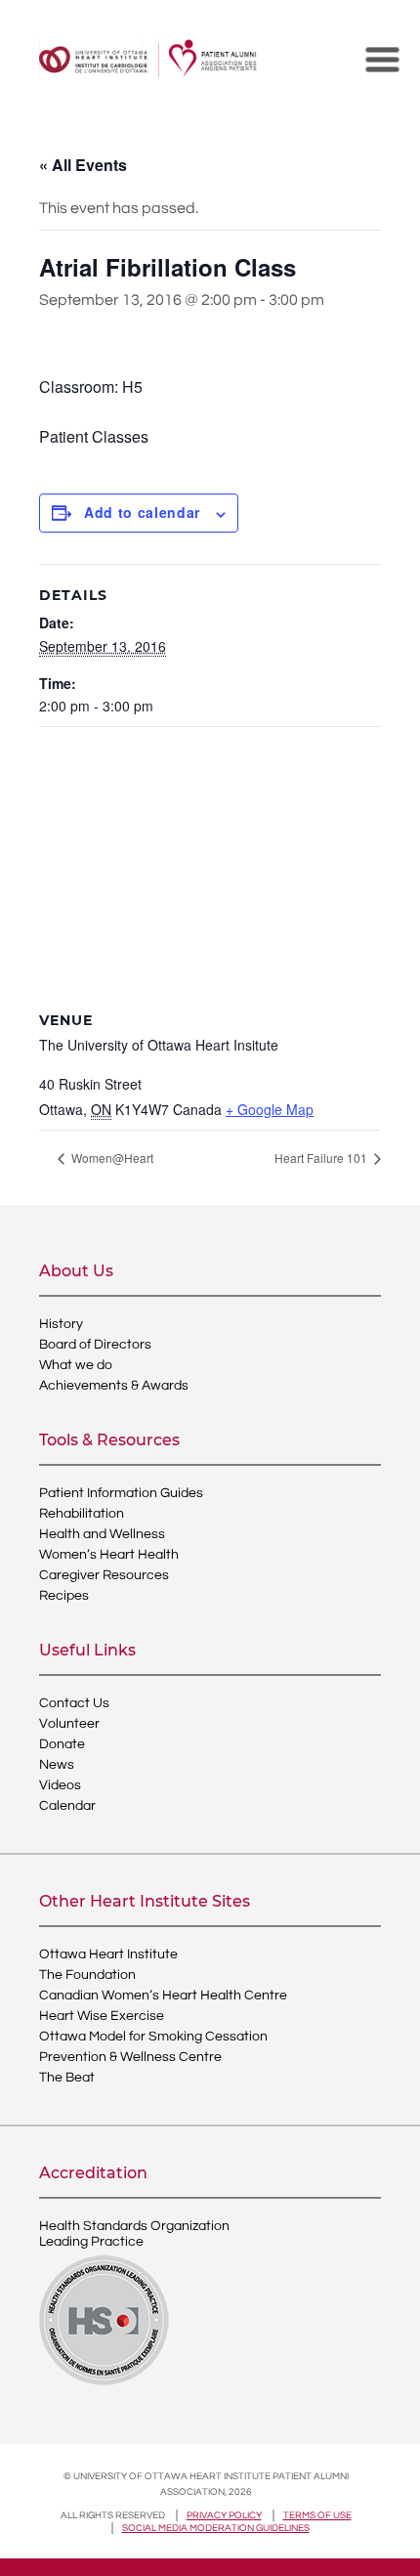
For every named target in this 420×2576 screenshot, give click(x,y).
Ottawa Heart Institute (108, 1954)
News (57, 1765)
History (61, 1324)
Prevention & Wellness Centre (130, 2057)
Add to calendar (142, 512)
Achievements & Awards (114, 1386)
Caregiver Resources (104, 1575)
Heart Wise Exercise (102, 2016)
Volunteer (69, 1724)
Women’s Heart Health (109, 1555)
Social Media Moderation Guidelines (216, 2528)
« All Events (83, 165)
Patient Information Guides (121, 1493)
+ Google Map (270, 1109)
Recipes (64, 1596)
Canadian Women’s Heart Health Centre (163, 1996)
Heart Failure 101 (322, 1158)
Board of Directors (95, 1345)
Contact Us (74, 1703)
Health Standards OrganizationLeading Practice (134, 2234)
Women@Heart (111, 1158)
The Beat (67, 2078)
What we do (76, 1365)
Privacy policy (224, 2515)
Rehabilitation (82, 1514)
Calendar (67, 1806)
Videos (60, 1785)
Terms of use (317, 2515)
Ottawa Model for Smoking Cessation (153, 2037)
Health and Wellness (102, 1534)
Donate (62, 1744)
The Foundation (87, 1975)
